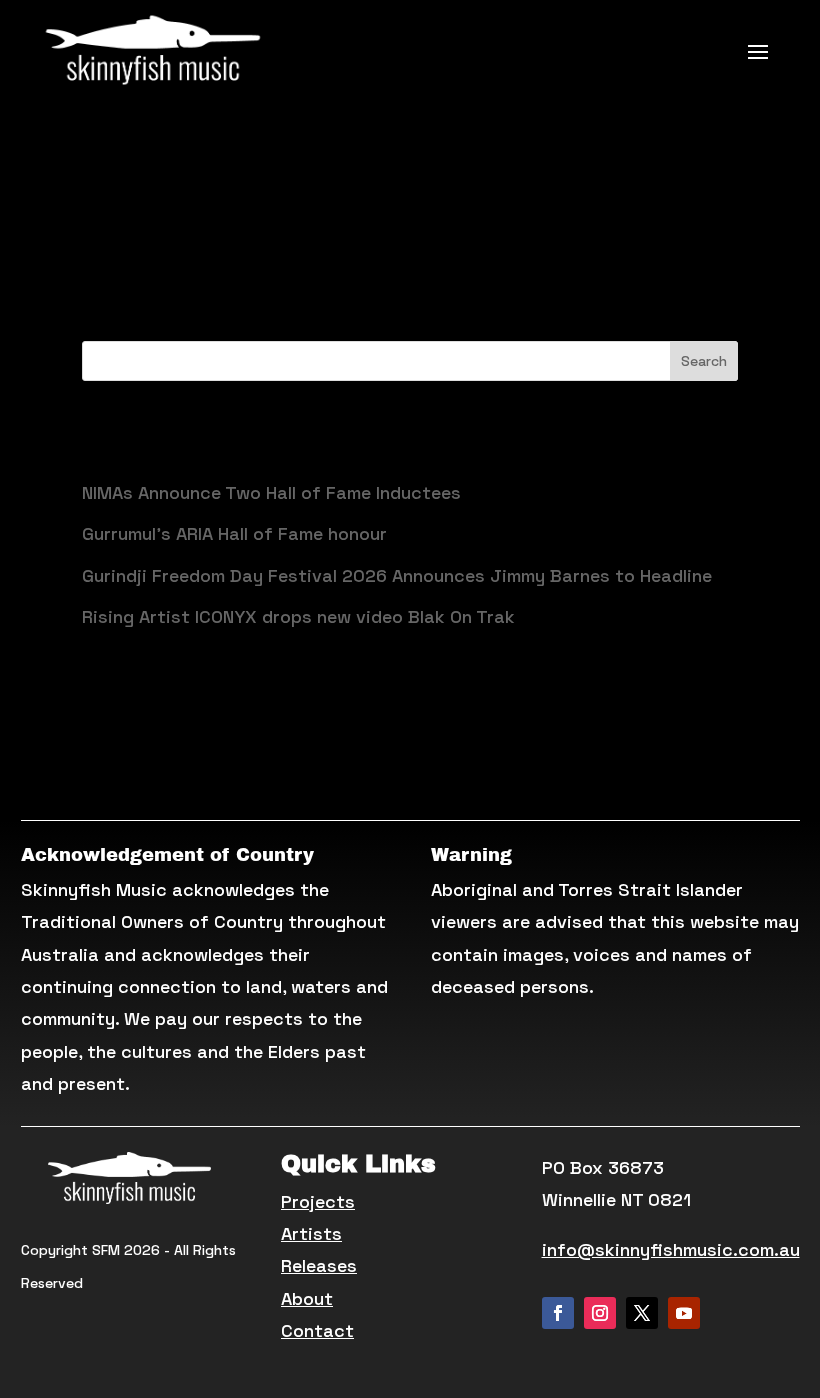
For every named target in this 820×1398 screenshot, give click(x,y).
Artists (311, 1233)
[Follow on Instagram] (600, 1313)
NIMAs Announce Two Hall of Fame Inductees (271, 492)
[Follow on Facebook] (558, 1313)
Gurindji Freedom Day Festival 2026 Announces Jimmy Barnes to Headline (397, 575)
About (307, 1298)
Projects (318, 1201)
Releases (319, 1265)
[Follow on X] (642, 1313)
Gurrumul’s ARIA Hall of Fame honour (234, 533)
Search (704, 361)
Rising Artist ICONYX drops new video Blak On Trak (298, 616)
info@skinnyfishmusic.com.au (671, 1249)
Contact (317, 1330)
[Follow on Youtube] (684, 1313)
